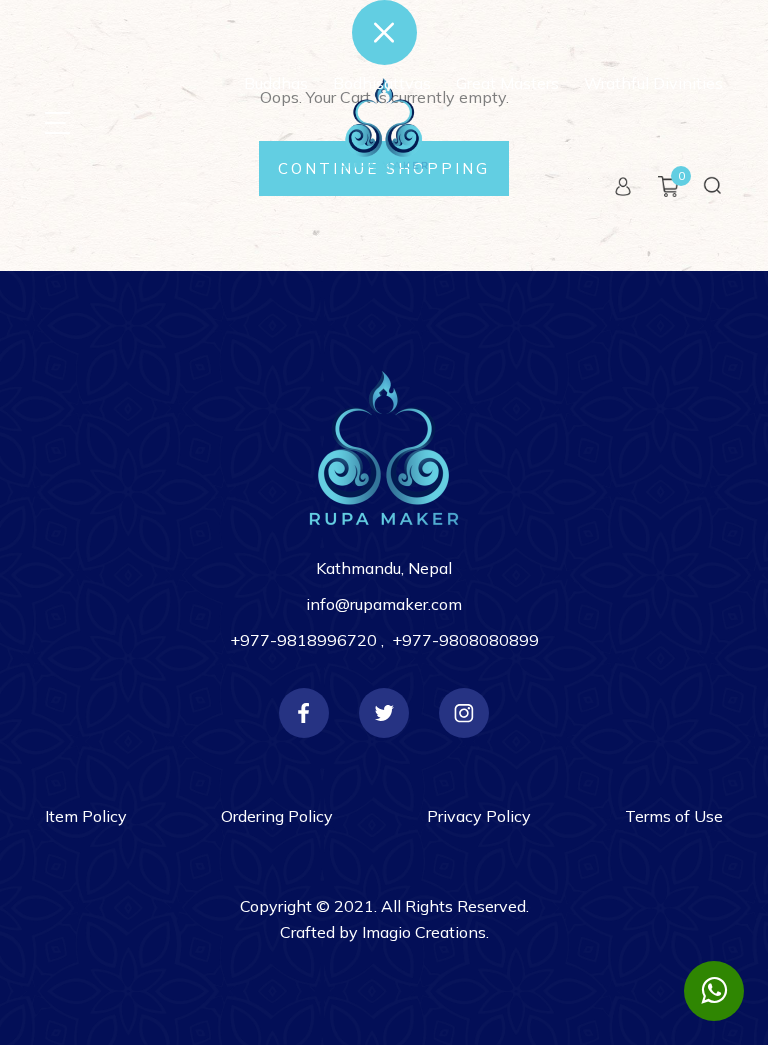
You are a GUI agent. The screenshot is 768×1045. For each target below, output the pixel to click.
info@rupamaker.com (384, 604)
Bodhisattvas (382, 83)
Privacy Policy (479, 816)
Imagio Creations (424, 932)
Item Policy (86, 816)
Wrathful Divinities (653, 83)
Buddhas (276, 83)
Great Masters (507, 83)
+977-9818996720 (305, 640)
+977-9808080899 (465, 640)
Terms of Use (674, 816)
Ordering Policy (277, 816)
